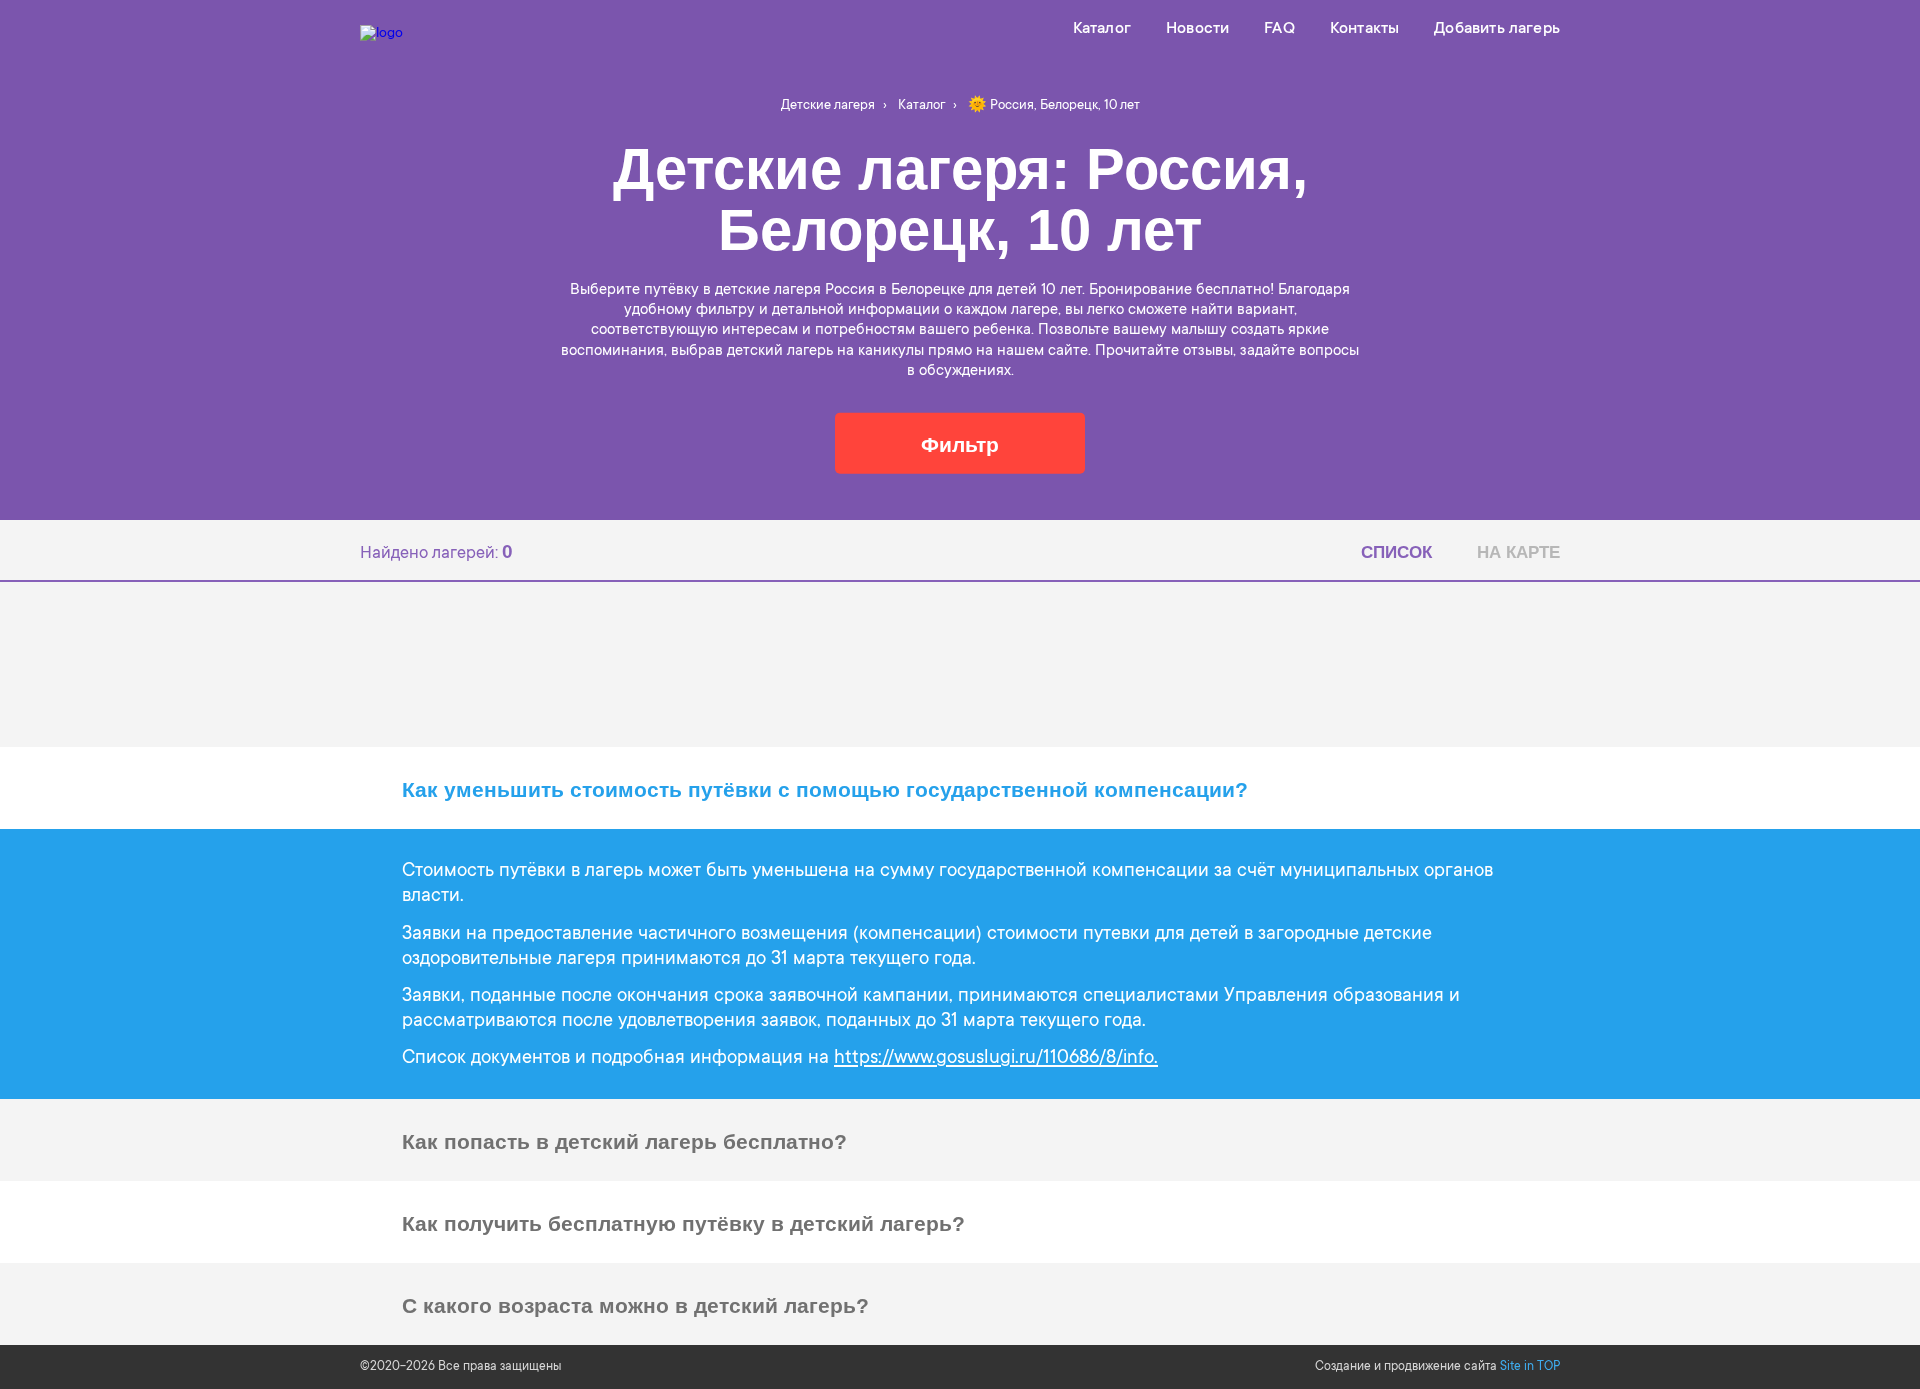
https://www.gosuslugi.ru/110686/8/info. (996, 1058)
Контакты (1364, 29)
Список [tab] (1396, 552)
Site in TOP (1530, 1367)
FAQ (1279, 29)
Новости (1197, 29)
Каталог (1102, 29)
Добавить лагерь (1497, 29)
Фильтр (960, 443)
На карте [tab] (1518, 552)
